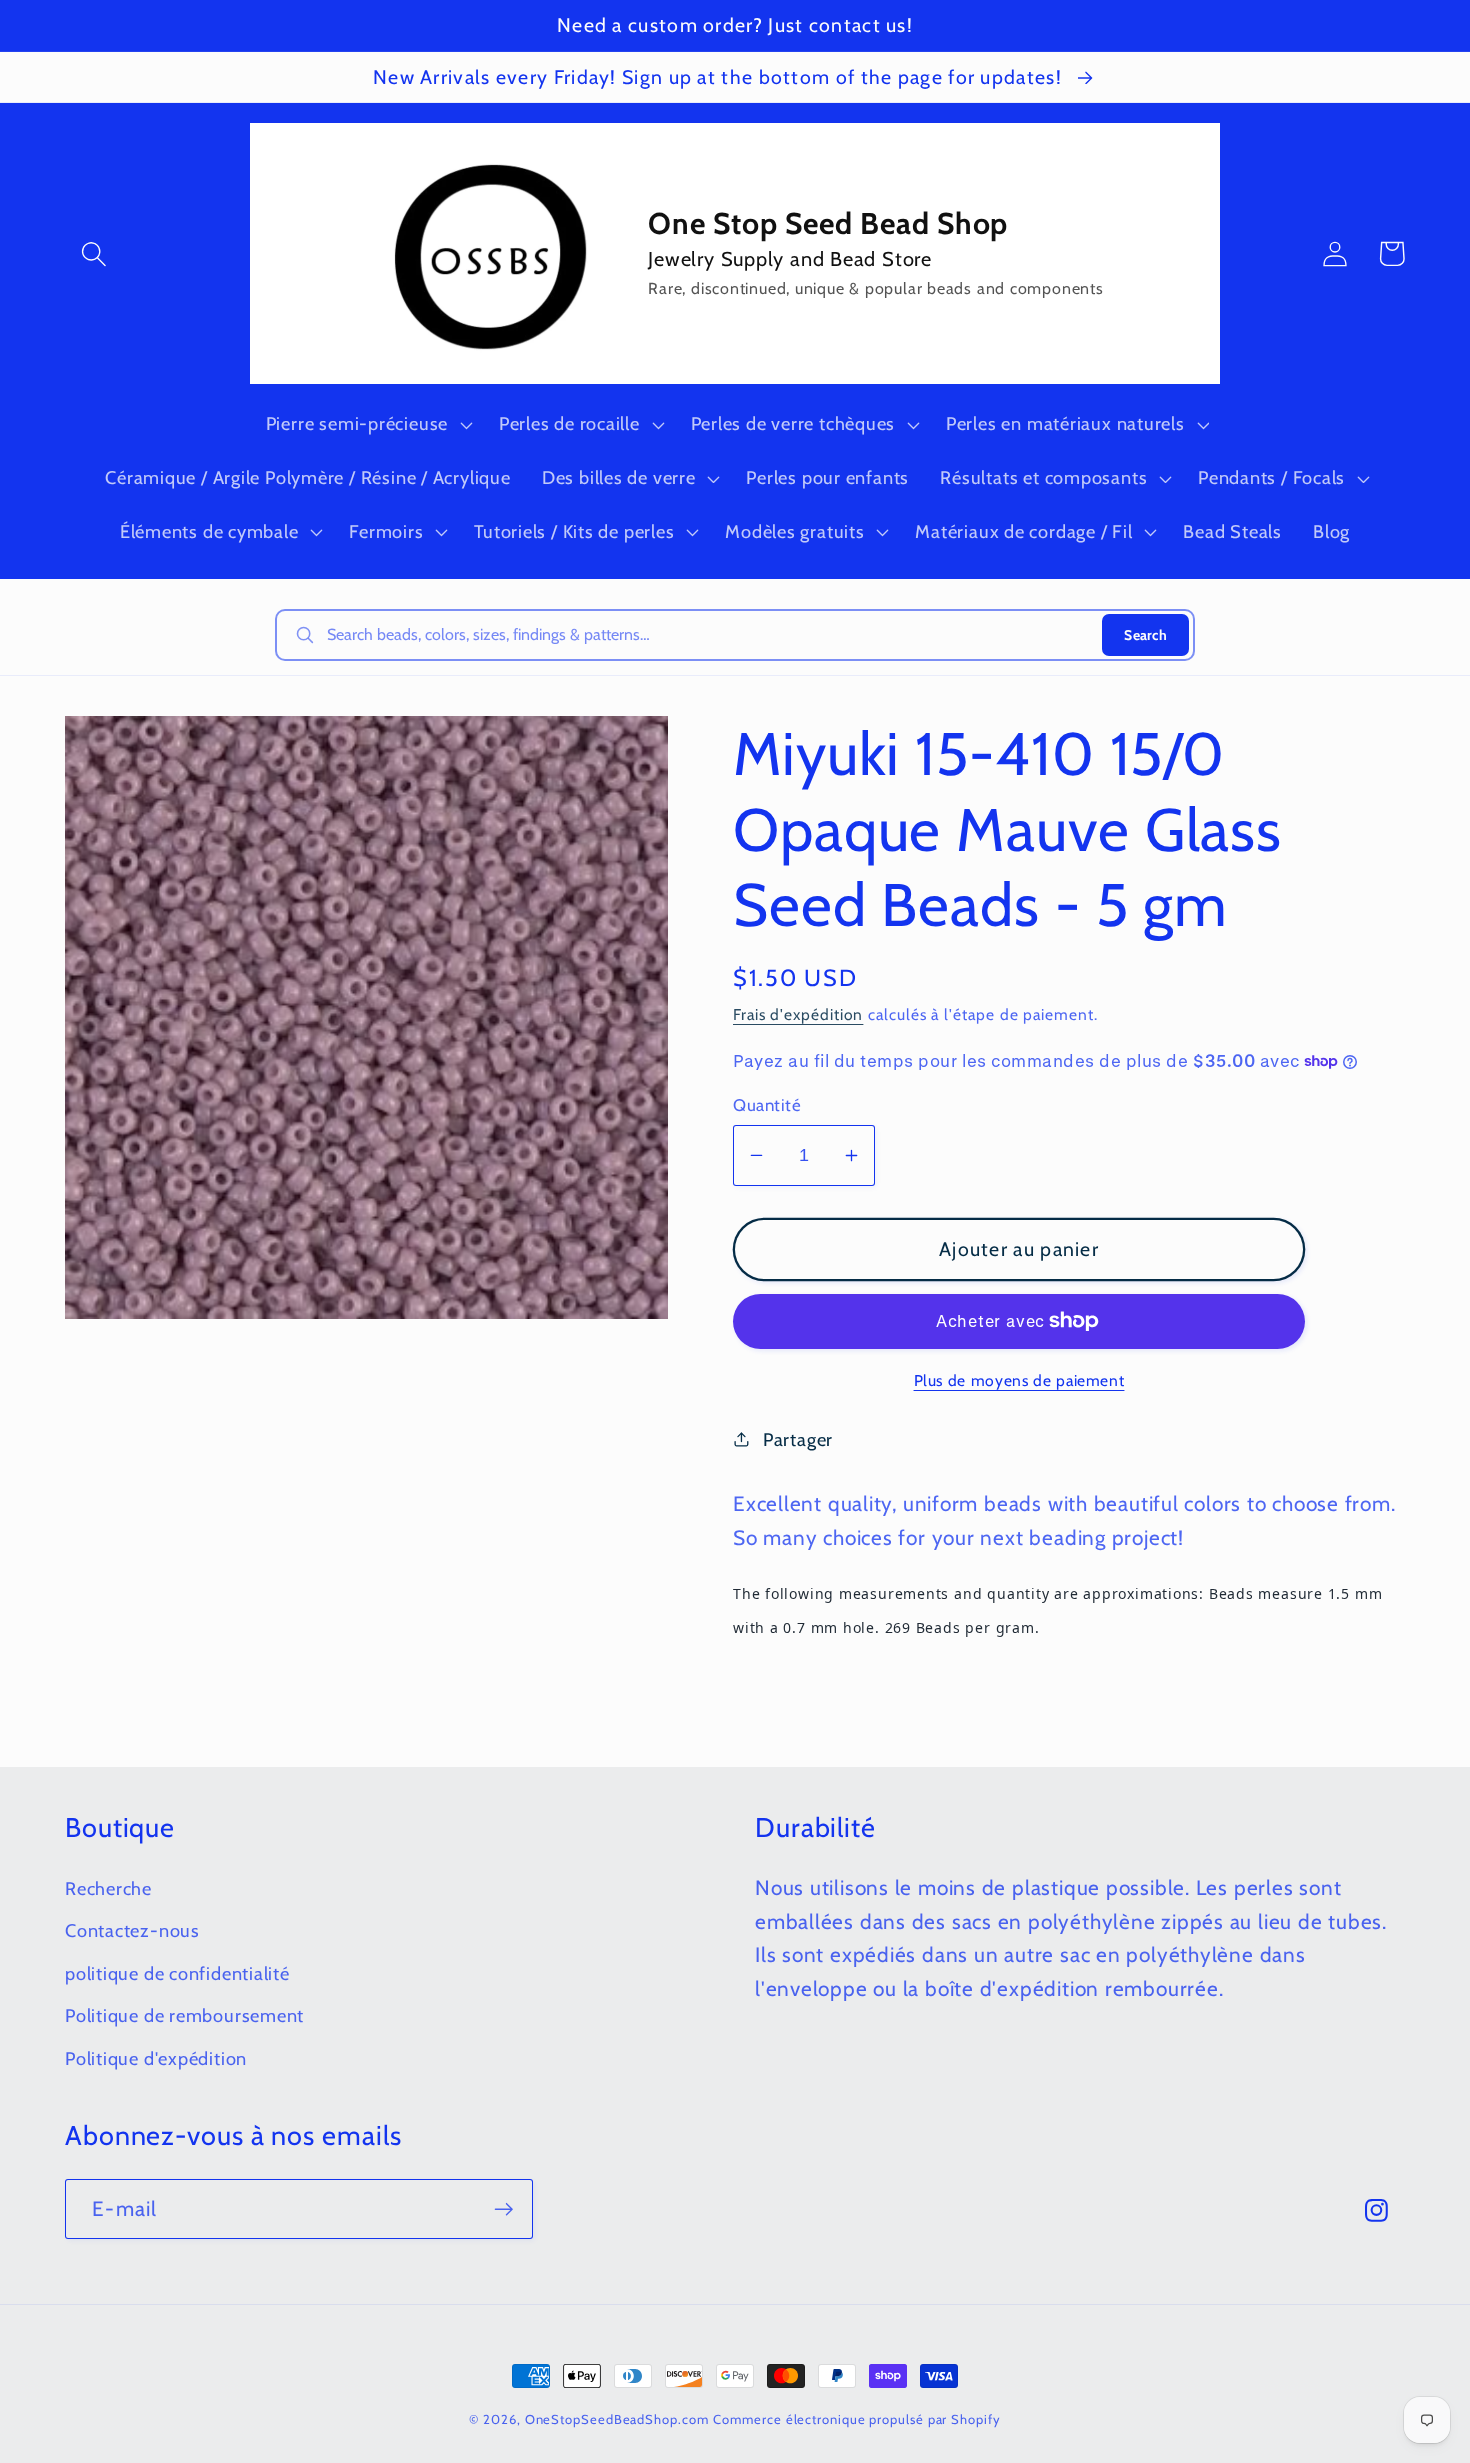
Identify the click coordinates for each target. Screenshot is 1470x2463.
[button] (93, 253)
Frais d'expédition (798, 1014)
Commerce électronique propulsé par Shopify (856, 2419)
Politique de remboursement (184, 2015)
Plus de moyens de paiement (1019, 1380)
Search (1145, 635)
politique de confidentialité (177, 1973)
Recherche (108, 1888)
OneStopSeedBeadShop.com (617, 2419)
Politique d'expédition (156, 2058)
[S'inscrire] (503, 2209)
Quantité (767, 1105)
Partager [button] (798, 1439)
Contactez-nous (132, 1930)
